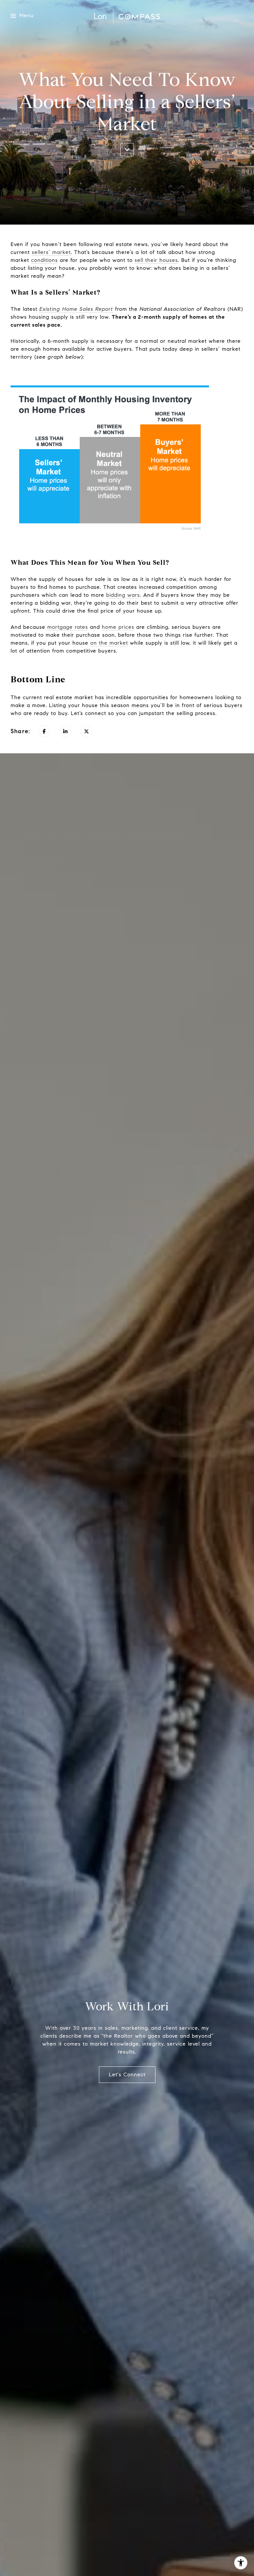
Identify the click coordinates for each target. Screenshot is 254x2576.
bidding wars (123, 595)
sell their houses (156, 260)
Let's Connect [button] (127, 2075)
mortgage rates (68, 627)
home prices (118, 627)
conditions (44, 260)
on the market (109, 643)
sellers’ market (51, 252)
